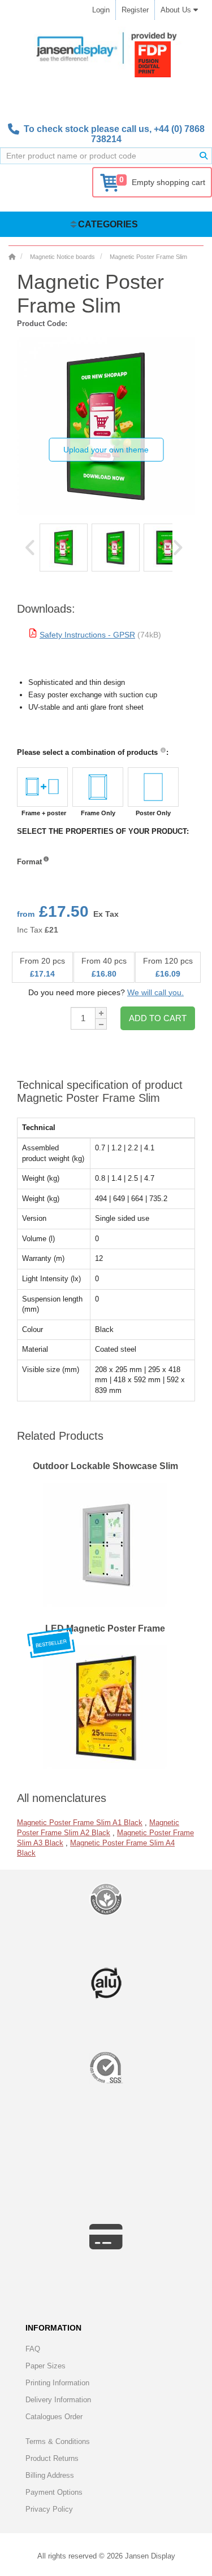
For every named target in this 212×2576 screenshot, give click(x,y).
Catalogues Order (54, 2417)
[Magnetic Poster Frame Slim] (64, 548)
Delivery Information (58, 2400)
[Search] (204, 156)
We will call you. (155, 992)
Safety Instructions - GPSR (87, 635)
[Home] (12, 257)
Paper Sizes (46, 2366)
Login (101, 10)
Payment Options (54, 2492)
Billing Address (50, 2475)
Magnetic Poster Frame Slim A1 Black (80, 1823)
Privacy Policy (49, 2509)
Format (29, 862)
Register (135, 10)
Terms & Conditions (58, 2441)
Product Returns (52, 2458)
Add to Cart (158, 1018)
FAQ (33, 2349)
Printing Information (57, 2383)
